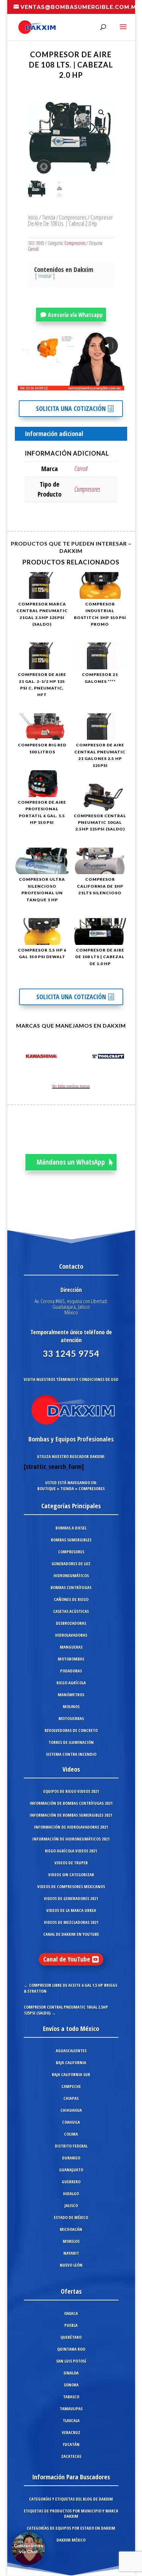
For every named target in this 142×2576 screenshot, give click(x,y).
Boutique (47, 1488)
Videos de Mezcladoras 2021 (71, 1922)
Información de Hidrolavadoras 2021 (71, 1827)
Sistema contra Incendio (71, 1754)
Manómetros (71, 1695)
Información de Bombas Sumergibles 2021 (71, 1815)
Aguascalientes (71, 2051)
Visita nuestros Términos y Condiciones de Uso (71, 1379)
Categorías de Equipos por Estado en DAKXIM (71, 2528)
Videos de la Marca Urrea (71, 1910)
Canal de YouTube (67, 1959)
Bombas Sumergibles (71, 1540)
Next (123, 1057)
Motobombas (71, 1659)
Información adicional (54, 434)
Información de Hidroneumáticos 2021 (71, 1839)
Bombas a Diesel (71, 1528)
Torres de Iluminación (71, 1742)
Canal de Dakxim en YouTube (71, 1934)
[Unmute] (68, 385)
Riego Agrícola (71, 1683)
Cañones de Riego (71, 1599)
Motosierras (71, 1718)
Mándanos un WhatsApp (71, 1162)
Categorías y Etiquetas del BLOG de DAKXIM (71, 2499)
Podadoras (71, 1671)
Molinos (71, 1707)
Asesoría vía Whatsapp (75, 315)
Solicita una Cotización (71, 408)
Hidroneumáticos (71, 1576)
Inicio (33, 217)
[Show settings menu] (80, 385)
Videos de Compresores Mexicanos (71, 1887)
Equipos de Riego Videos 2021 (71, 1791)
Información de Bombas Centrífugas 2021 (71, 1803)
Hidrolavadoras (71, 1635)
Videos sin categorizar (71, 1875)
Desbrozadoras (71, 1623)
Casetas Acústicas (71, 1611)
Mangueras (71, 1647)
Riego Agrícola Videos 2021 (71, 1851)
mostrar (45, 276)
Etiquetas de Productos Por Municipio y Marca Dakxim (71, 2513)
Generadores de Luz (71, 1564)
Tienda (49, 217)
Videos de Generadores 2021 (71, 1898)
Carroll (33, 249)
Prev (19, 1057)
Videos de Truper (71, 1863)
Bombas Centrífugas (71, 1587)
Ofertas (71, 2291)
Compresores (73, 217)
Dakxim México (71, 2540)
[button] (101, 112)
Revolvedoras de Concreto (71, 1730)
